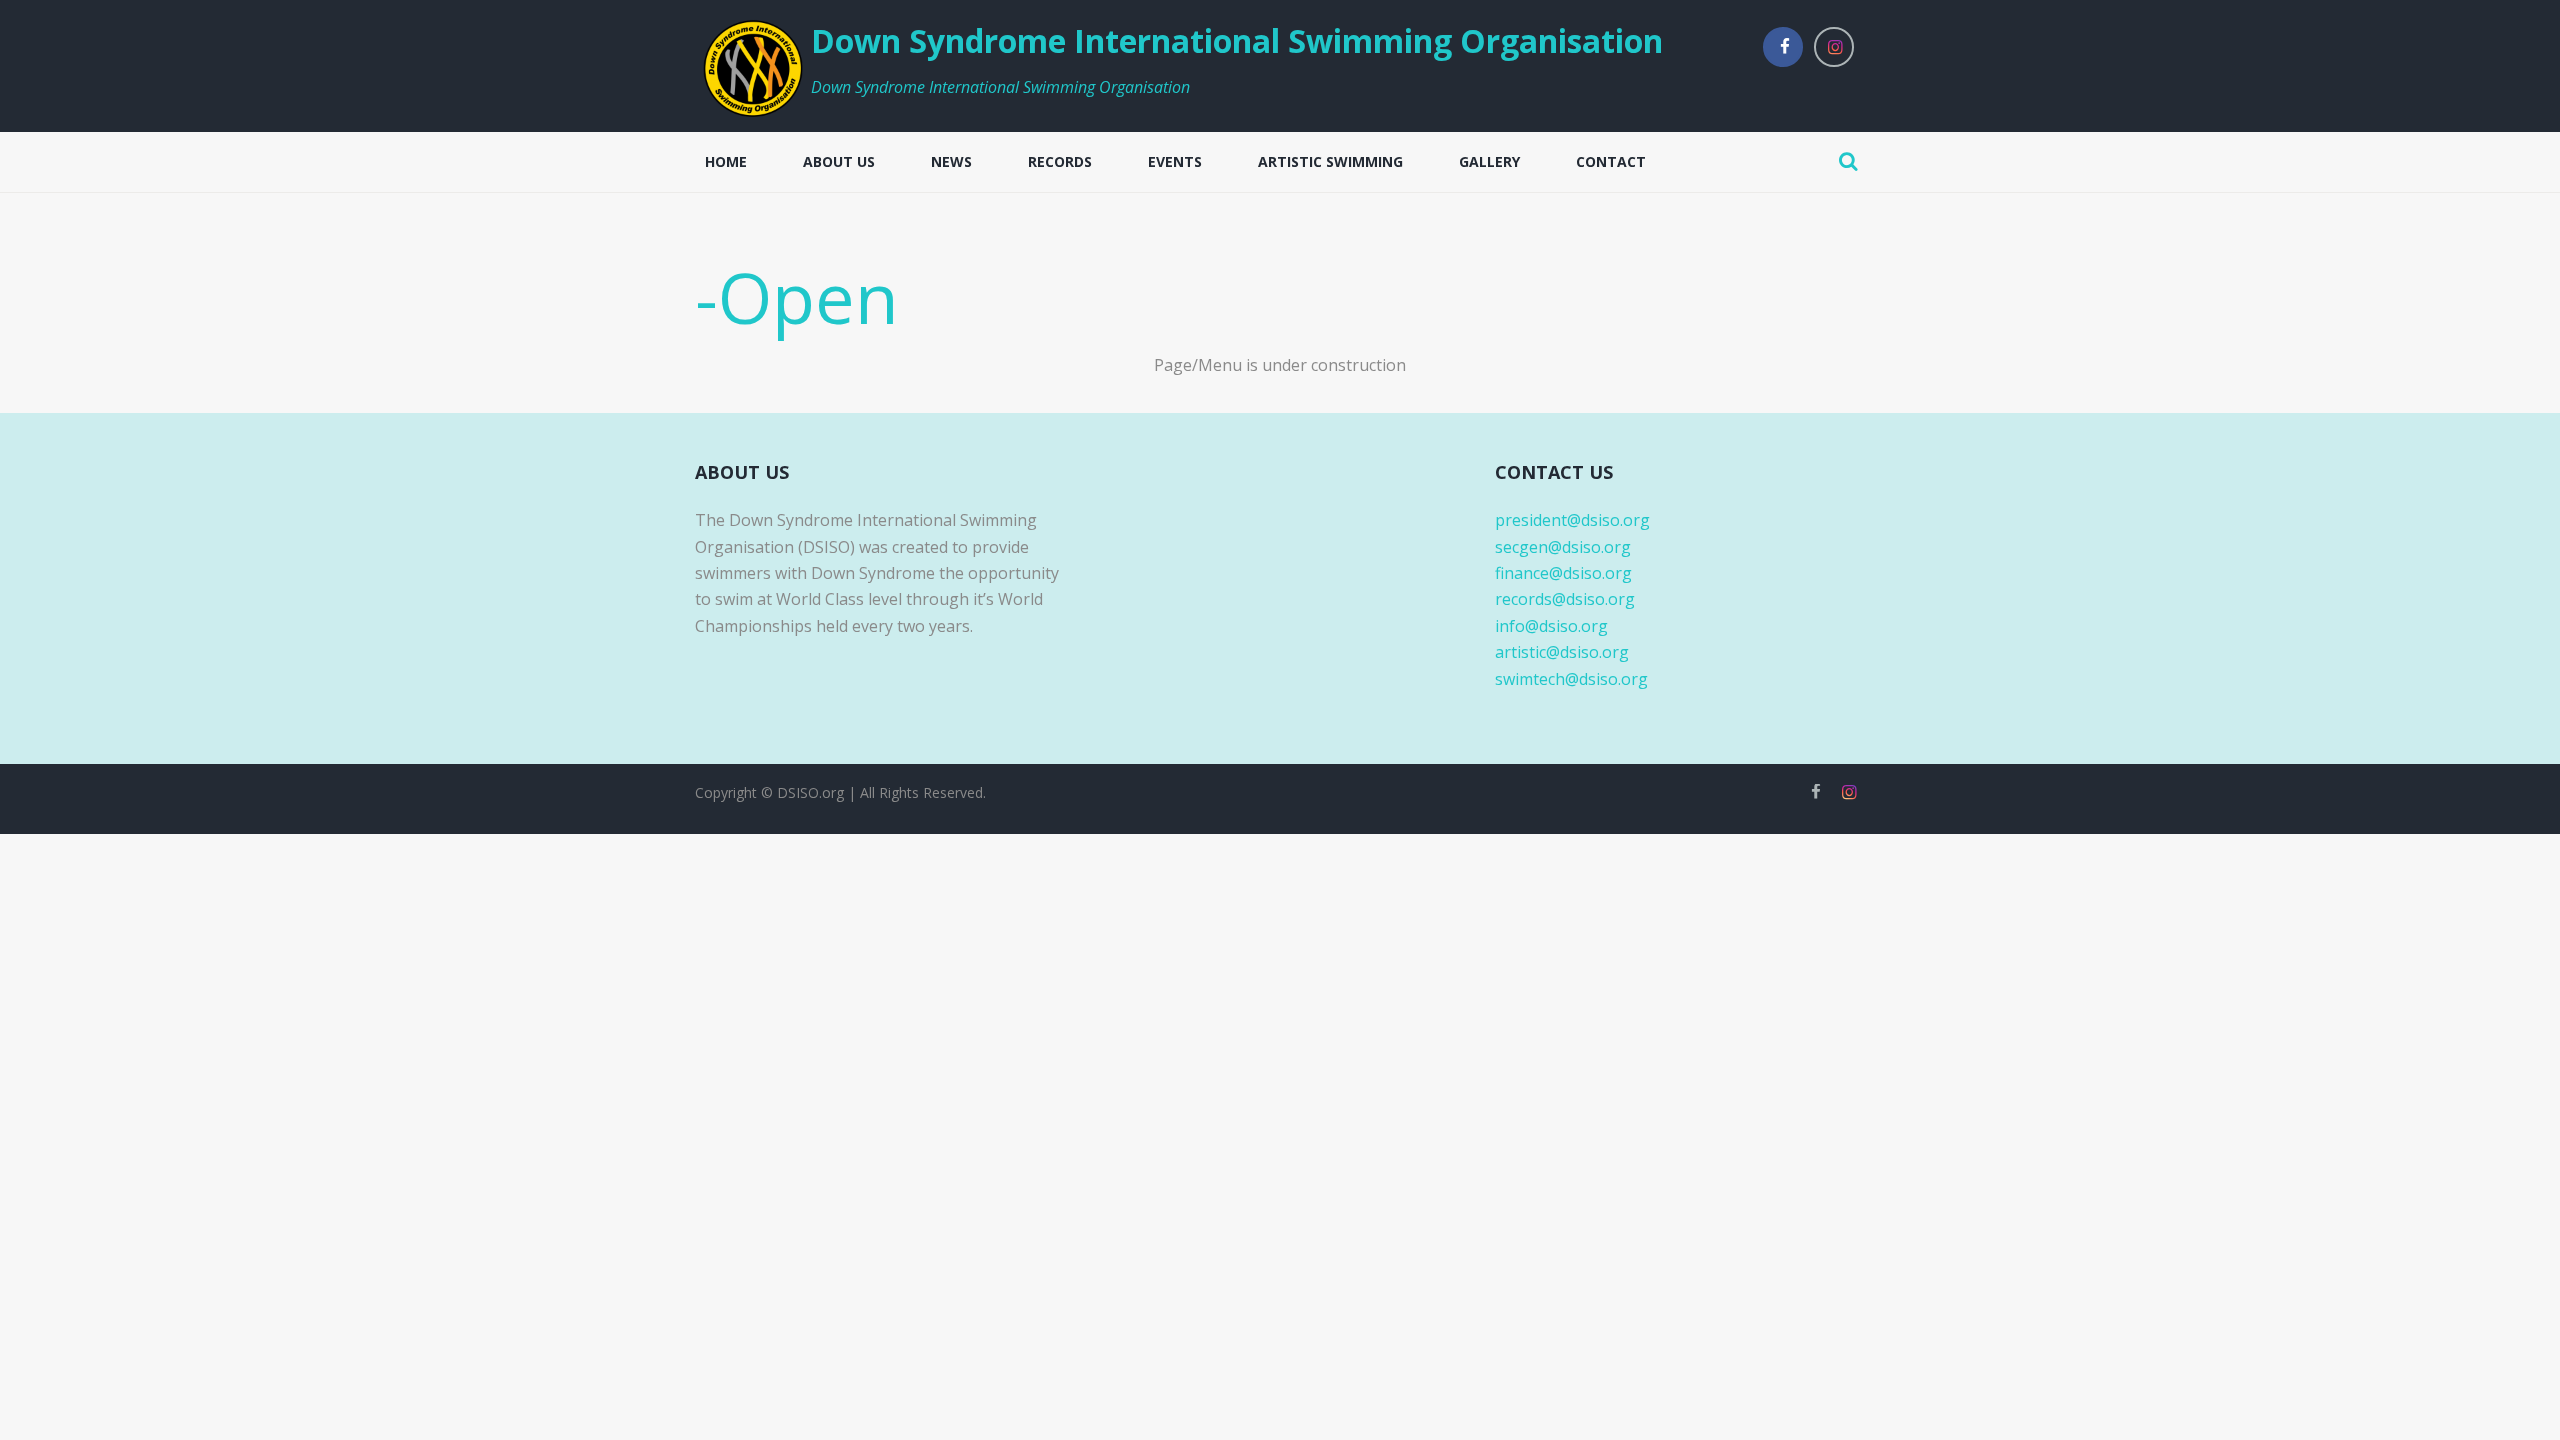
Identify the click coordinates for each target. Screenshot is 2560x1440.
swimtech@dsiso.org (1571, 679)
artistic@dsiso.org (1562, 652)
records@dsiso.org (1565, 599)
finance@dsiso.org (1563, 573)
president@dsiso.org (1572, 520)
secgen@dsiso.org (1563, 547)
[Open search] (1848, 161)
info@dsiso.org (1551, 626)
